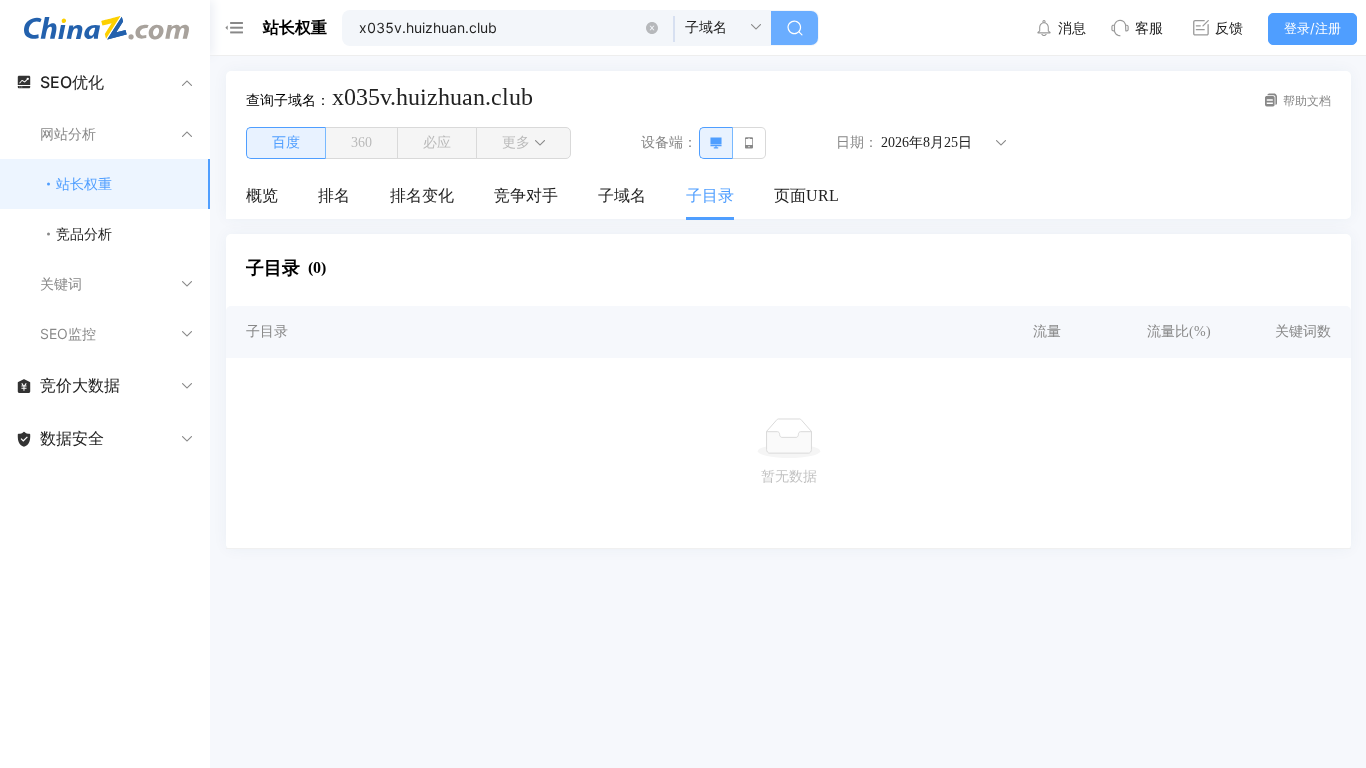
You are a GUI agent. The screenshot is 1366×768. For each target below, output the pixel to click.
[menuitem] (262, 197)
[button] (652, 28)
